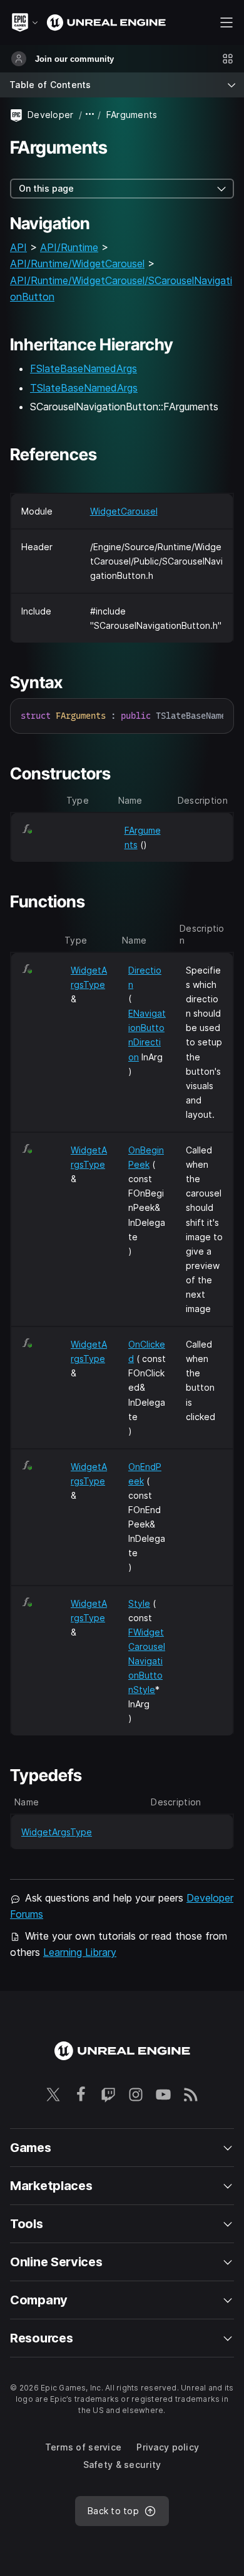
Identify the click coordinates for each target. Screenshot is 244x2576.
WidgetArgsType (57, 1832)
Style (139, 1603)
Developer (51, 115)
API (18, 247)
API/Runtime (69, 247)
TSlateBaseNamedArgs (84, 388)
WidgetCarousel (124, 511)
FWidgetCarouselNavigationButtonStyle (147, 1661)
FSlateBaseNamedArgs (84, 368)
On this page (46, 188)
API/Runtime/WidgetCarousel (77, 264)
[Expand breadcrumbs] (90, 115)
